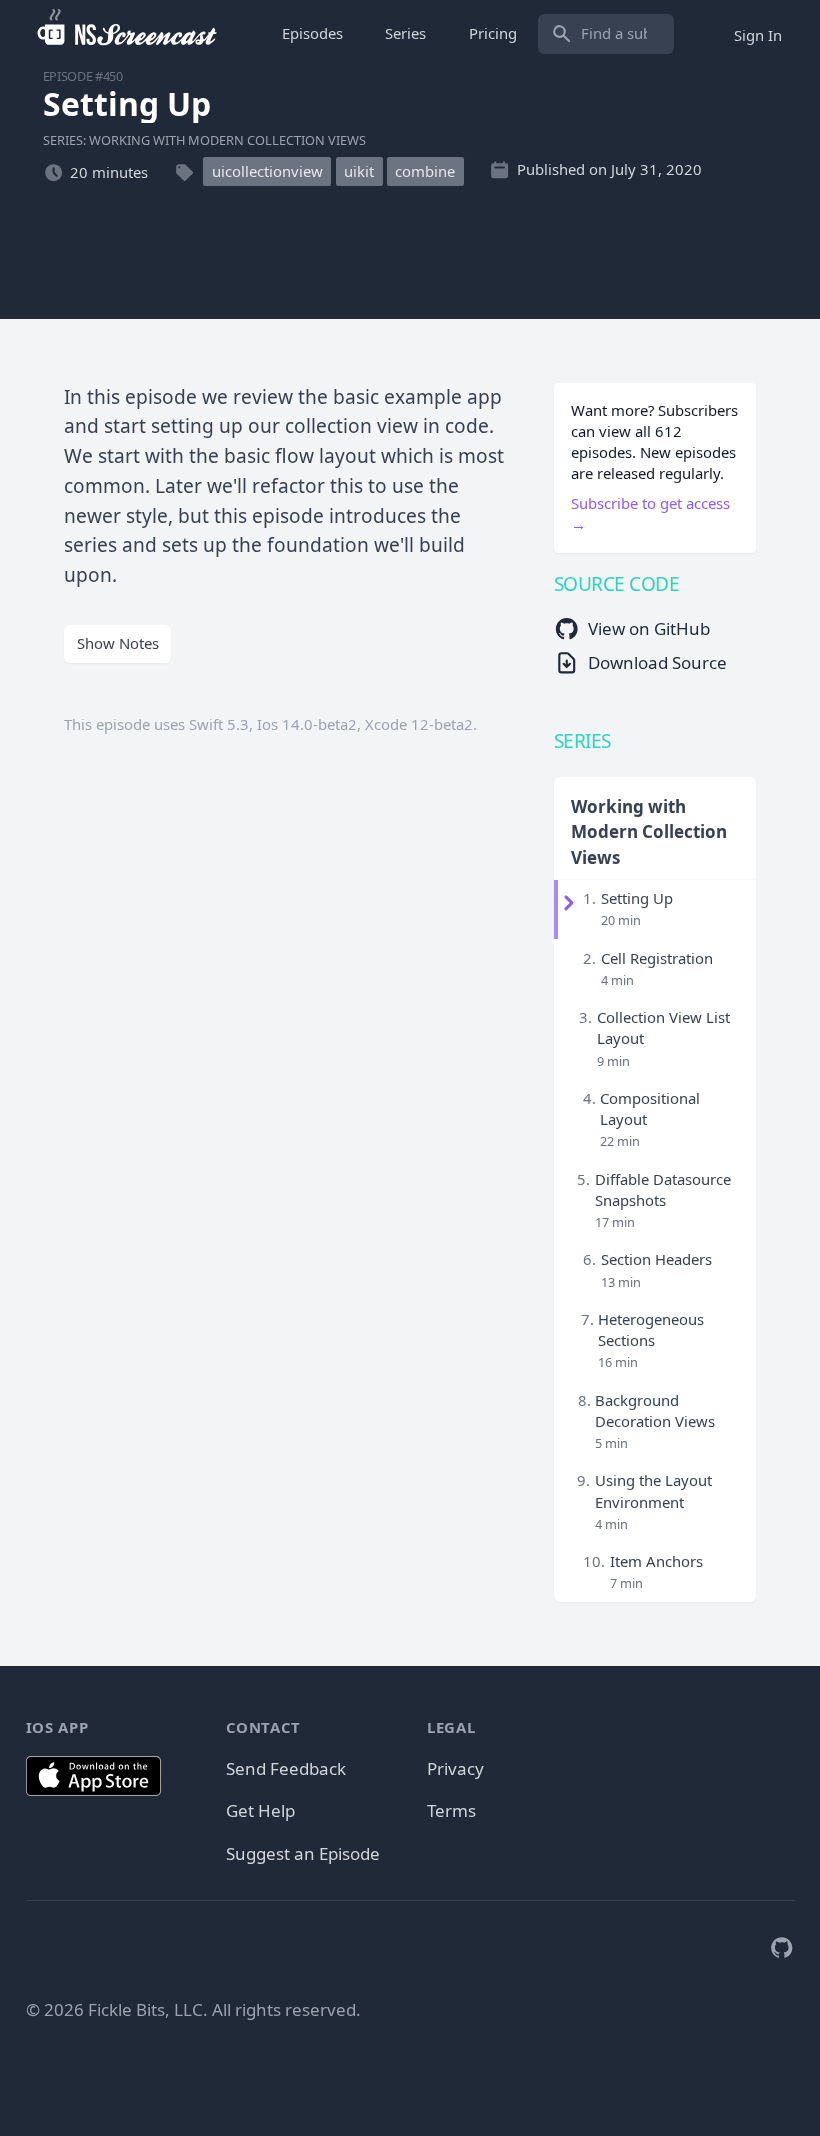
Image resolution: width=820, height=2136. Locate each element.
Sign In (758, 34)
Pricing (493, 33)
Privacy (455, 1768)
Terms (451, 1810)
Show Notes (118, 643)
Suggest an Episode (303, 1853)
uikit (359, 172)
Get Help (260, 1810)
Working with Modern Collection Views (649, 832)
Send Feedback (286, 1768)
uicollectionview (267, 172)
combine (425, 172)
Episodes (312, 33)
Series (405, 33)
